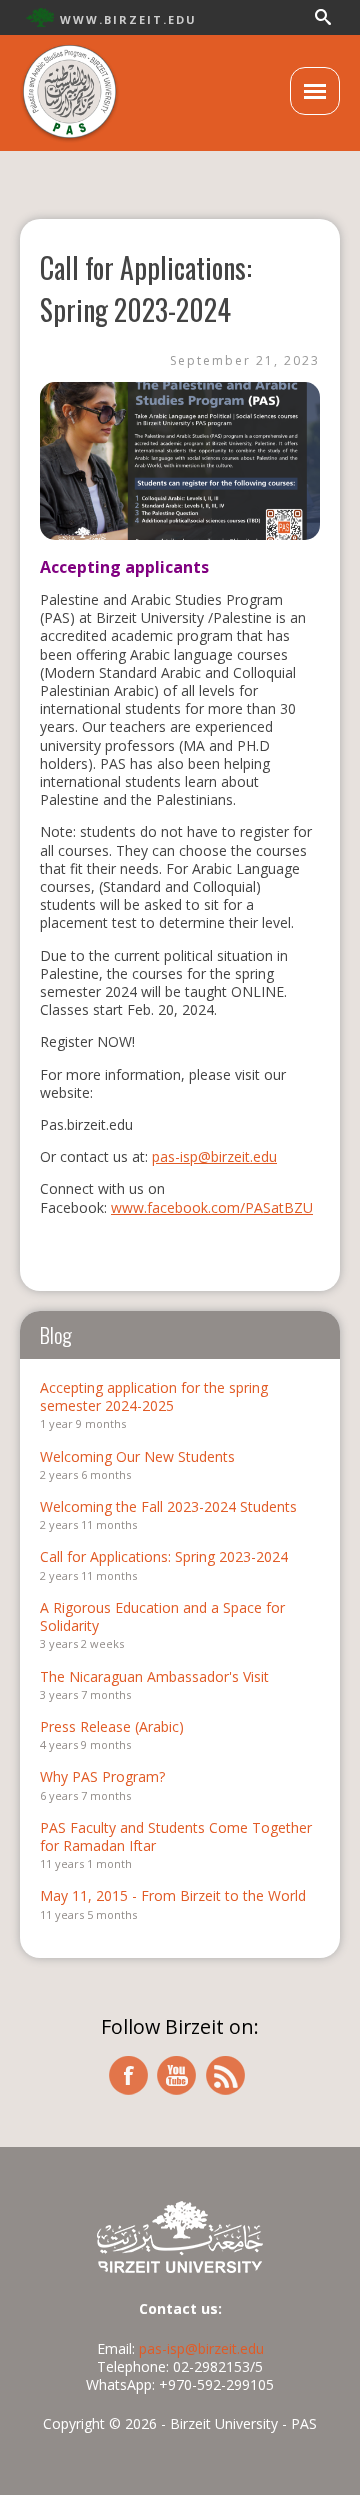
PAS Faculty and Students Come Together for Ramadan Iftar (176, 1836)
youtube (177, 2076)
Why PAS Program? (102, 1776)
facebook (128, 2076)
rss (226, 2076)
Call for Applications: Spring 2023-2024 (164, 1556)
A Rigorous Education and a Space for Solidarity (162, 1616)
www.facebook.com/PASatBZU (212, 1207)
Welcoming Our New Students (137, 1456)
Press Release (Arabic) (112, 1726)
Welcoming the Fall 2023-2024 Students (168, 1506)
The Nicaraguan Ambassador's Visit (154, 1676)
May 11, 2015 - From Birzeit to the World (173, 1895)
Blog (56, 1334)
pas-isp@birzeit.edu (214, 1156)
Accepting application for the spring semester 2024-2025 (154, 1396)
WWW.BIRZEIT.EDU (128, 19)
